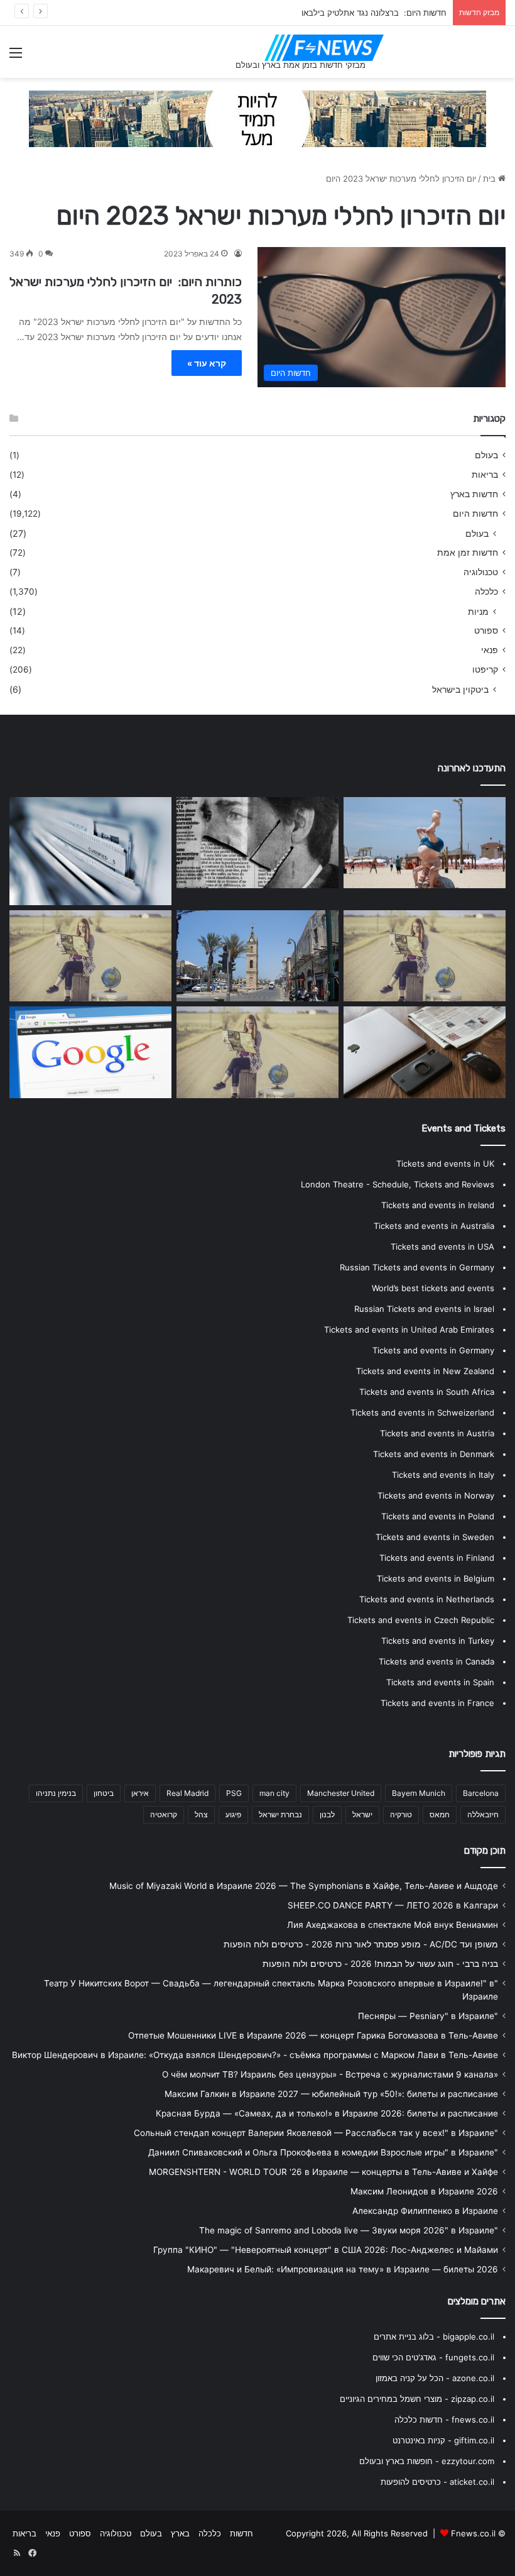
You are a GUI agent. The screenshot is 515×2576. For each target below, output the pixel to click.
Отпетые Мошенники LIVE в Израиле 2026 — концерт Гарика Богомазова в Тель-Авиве (313, 2035)
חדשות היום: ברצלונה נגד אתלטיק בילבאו (374, 13)
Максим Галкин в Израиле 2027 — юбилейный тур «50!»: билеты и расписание (331, 2094)
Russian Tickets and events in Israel (424, 1309)
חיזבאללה (483, 1814)
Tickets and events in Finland (437, 1558)
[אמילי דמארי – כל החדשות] (425, 956)
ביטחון (104, 1793)
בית (491, 179)
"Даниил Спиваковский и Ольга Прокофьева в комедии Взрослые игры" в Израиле (323, 2152)
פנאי (490, 650)
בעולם (486, 455)
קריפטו (485, 669)
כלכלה (486, 592)
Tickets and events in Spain (440, 1682)
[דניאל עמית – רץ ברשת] (90, 956)
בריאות (485, 475)
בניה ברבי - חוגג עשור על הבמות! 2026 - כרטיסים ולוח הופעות (380, 1964)
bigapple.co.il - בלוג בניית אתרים (434, 2337)
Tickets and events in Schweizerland (422, 1412)
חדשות (241, 2533)
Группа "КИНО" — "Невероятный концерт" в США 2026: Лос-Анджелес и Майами (326, 2250)
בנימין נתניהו (56, 1793)
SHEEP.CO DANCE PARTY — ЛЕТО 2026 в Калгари (393, 1905)
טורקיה (401, 1814)
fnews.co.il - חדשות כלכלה (444, 2419)
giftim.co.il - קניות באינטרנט (443, 2440)
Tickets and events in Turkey (438, 1641)
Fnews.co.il (473, 2533)
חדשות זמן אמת (468, 553)
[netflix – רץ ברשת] (425, 843)
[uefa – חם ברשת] (257, 1052)
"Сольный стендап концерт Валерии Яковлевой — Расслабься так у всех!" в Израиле (316, 2133)
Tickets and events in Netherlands (427, 1599)
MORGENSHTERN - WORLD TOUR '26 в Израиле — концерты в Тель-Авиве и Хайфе (323, 2172)
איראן (140, 1793)
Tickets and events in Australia (434, 1226)
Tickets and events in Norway (436, 1495)
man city (274, 1793)
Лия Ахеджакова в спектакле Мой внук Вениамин (393, 1925)
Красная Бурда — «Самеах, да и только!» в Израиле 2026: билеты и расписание (327, 2113)
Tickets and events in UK (445, 1164)
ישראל (362, 1814)
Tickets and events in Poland (438, 1516)
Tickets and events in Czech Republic (421, 1620)
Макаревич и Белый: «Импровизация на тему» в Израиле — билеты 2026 (343, 2269)
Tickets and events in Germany (433, 1350)
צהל (201, 1814)
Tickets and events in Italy (443, 1475)
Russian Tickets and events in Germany (417, 1267)
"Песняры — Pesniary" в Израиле (428, 2016)
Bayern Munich (419, 1793)
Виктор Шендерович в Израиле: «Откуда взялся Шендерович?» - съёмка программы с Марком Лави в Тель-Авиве (255, 2055)
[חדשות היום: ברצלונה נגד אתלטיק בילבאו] (90, 851)
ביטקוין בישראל (460, 689)
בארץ (180, 2533)
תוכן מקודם (485, 1851)
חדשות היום (475, 514)
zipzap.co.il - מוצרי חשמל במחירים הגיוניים (417, 2399)
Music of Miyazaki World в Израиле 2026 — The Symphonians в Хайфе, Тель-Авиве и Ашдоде (304, 1886)
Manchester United (341, 1793)
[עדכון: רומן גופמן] (90, 1052)
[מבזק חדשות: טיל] (257, 843)
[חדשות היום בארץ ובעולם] (324, 48)
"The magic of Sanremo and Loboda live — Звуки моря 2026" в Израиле (349, 2230)
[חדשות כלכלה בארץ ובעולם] (257, 118)
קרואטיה (164, 1814)
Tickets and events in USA (442, 1247)
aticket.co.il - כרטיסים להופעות (437, 2482)
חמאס (440, 1814)
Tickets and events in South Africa (427, 1392)
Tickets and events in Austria (437, 1433)
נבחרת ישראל (280, 1814)
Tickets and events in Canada (436, 1661)
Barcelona (481, 1793)
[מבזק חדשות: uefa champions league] (425, 1052)
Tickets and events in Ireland (438, 1205)
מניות (478, 611)
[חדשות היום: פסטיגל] (257, 956)
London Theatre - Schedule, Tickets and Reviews (398, 1184)
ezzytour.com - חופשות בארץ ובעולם (427, 2461)
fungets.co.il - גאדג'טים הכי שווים (433, 2357)
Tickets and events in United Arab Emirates (409, 1329)
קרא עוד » (207, 363)
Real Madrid (187, 1793)
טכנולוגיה (481, 572)
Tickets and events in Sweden (435, 1537)
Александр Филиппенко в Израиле (425, 2211)
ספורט (486, 630)
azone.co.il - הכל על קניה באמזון (435, 2378)
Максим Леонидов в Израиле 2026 (424, 2191)
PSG (234, 1793)
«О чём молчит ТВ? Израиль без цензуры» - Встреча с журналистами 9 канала (330, 2074)
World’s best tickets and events (433, 1288)
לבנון (327, 1814)
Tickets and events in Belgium (436, 1578)
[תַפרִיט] (16, 57)
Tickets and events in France (437, 1703)
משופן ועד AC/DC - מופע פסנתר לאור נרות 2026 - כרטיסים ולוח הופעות (361, 1944)
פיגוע (233, 1814)
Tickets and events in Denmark (434, 1454)
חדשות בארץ (474, 494)
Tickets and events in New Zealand (425, 1371)
